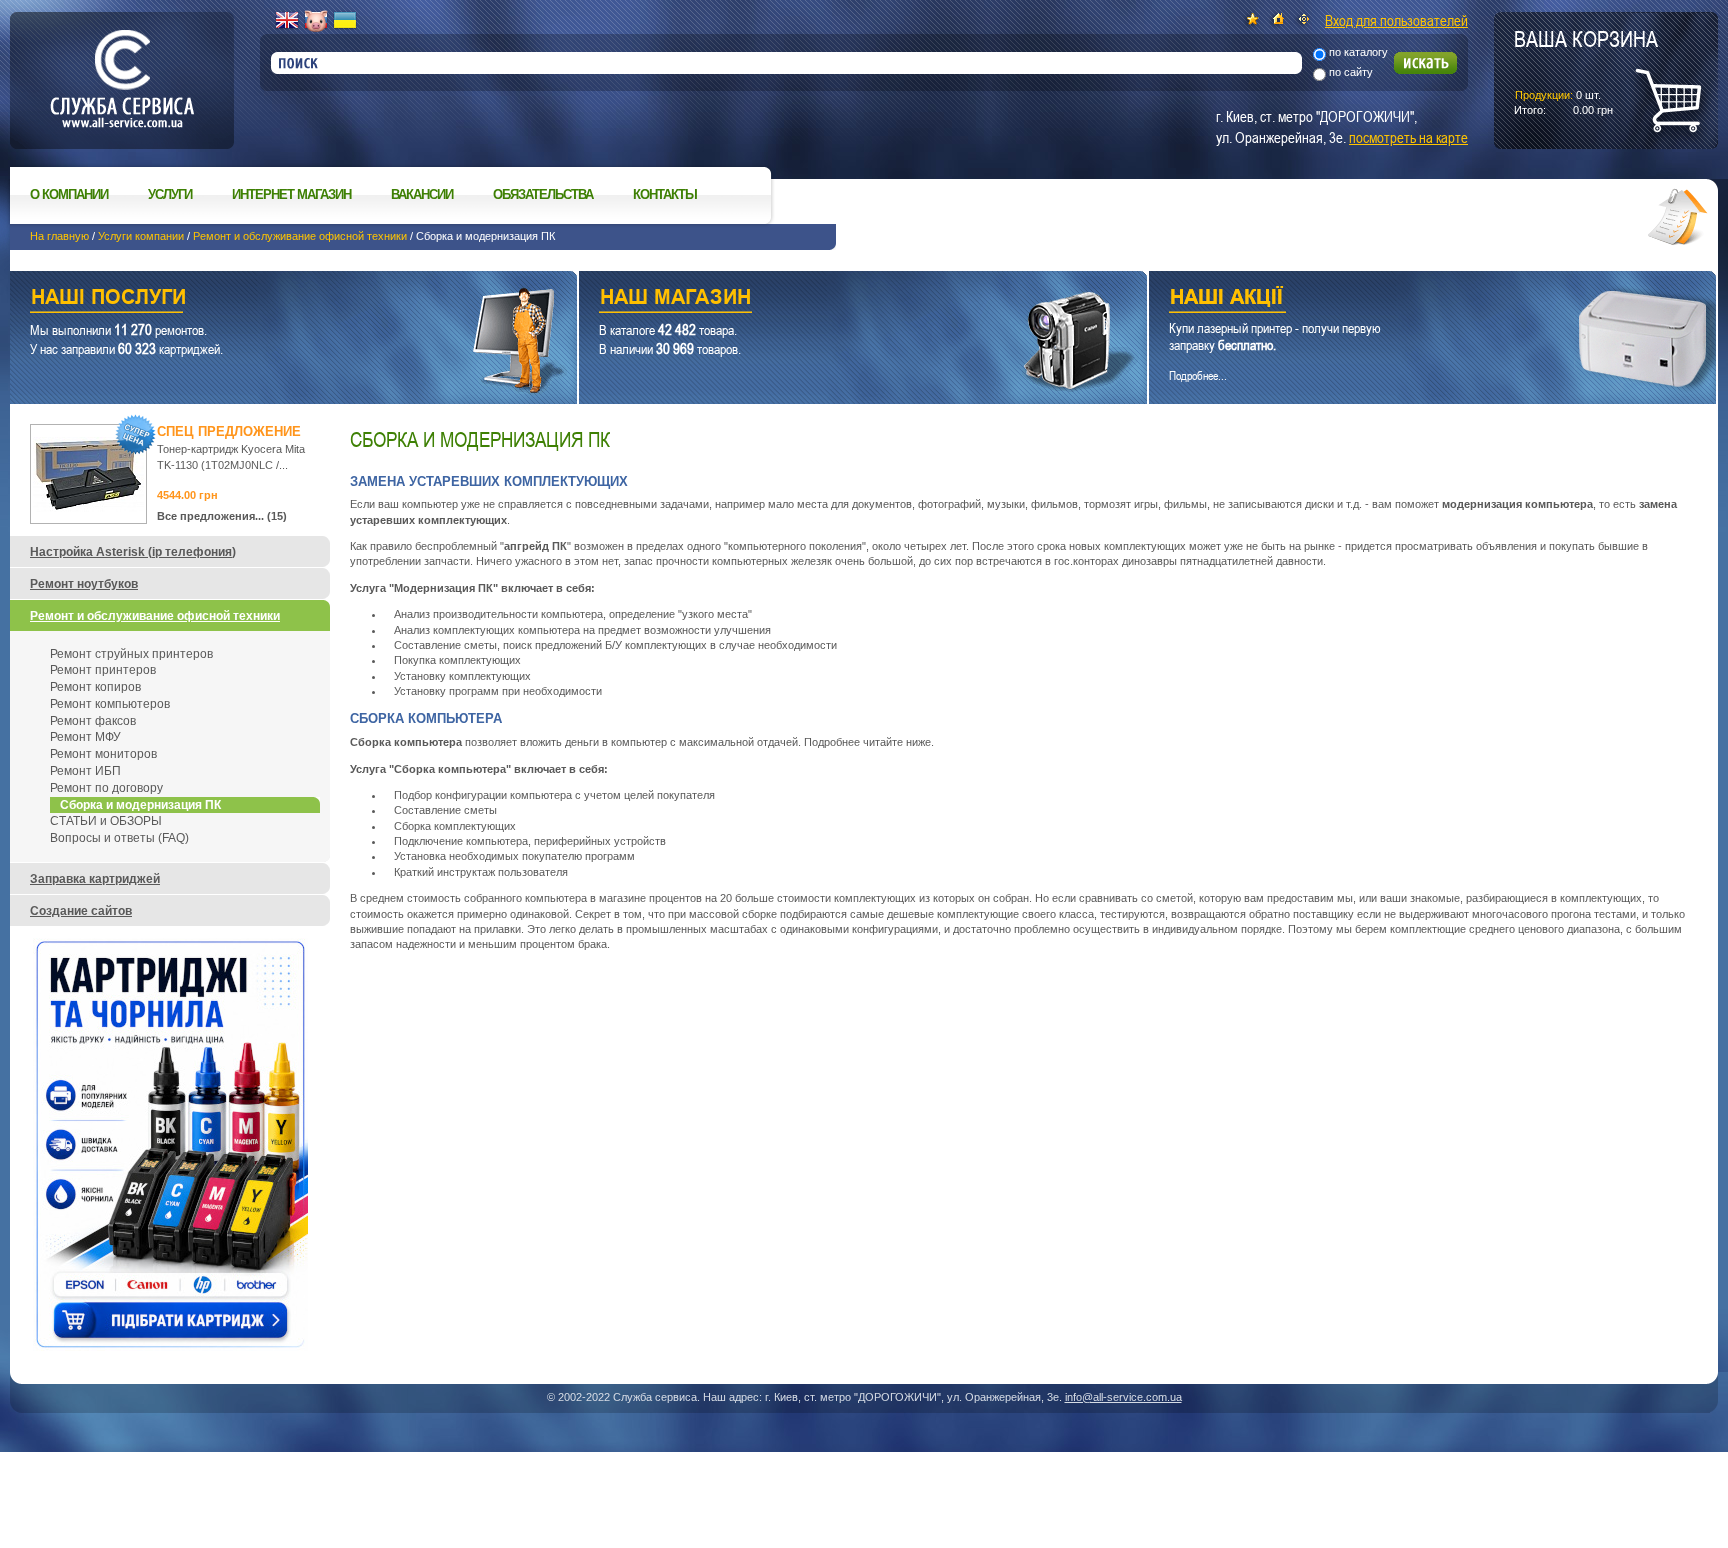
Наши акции (1405, 299)
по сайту (1351, 72)
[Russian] (316, 21)
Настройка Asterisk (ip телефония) (133, 552)
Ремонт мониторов (103, 754)
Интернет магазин (291, 194)
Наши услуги (268, 299)
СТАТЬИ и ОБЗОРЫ (106, 821)
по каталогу (1358, 52)
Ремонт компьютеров (110, 704)
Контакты (665, 194)
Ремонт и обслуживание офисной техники (300, 236)
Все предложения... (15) (222, 516)
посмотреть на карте (1408, 137)
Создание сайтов (81, 911)
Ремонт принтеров (103, 670)
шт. (1586, 71)
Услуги (170, 194)
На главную (59, 236)
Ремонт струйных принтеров (131, 654)
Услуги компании (141, 236)
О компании (69, 194)
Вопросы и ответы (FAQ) (119, 838)
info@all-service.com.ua (1123, 1397)
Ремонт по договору (106, 788)
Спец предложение (229, 431)
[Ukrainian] (345, 21)
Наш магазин (827, 299)
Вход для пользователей (1396, 20)
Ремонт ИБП (85, 771)
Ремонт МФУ (85, 737)
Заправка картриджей (95, 879)
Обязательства (543, 194)
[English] (287, 21)
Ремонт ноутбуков (84, 584)
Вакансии (422, 194)
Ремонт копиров (95, 687)
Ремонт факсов (93, 721)
